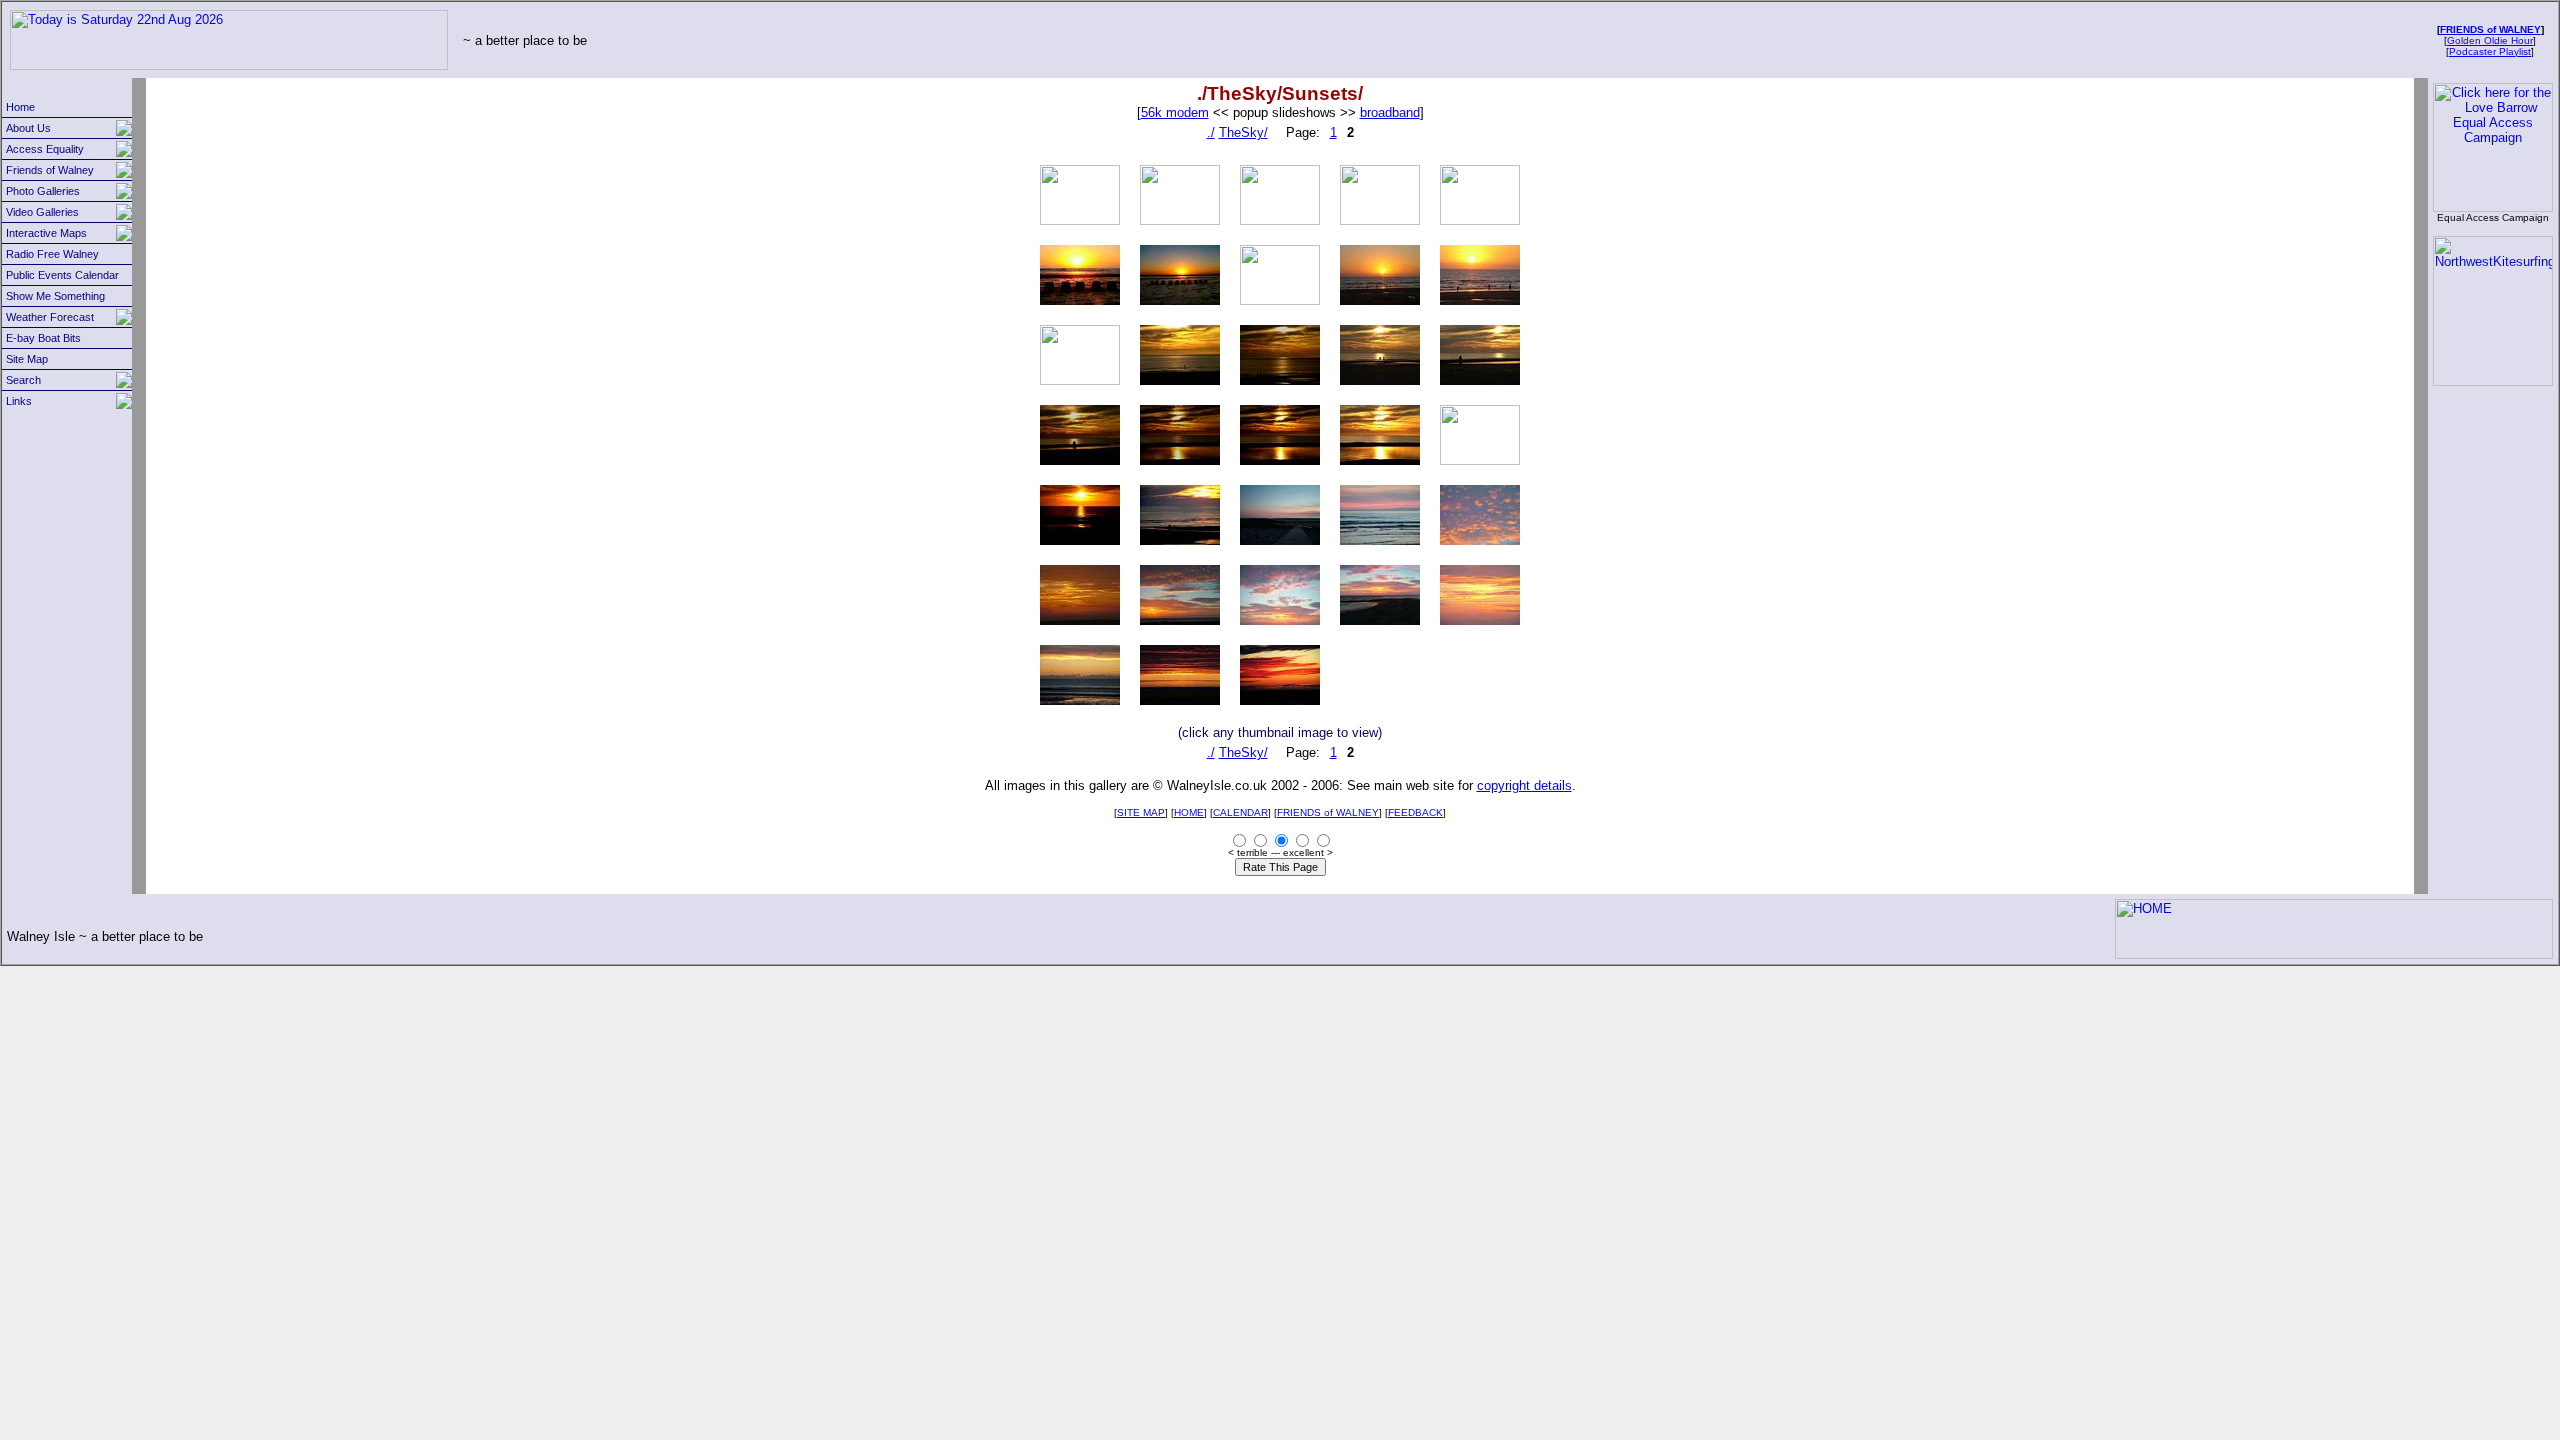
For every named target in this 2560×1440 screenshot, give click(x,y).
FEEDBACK (1415, 812)
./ (1211, 132)
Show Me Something (55, 296)
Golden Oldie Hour (2490, 40)
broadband (1390, 112)
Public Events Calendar (62, 275)
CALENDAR (1240, 812)
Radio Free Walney (52, 254)
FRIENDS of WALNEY (2490, 29)
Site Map (27, 359)
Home (20, 107)
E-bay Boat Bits (43, 338)
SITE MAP (1141, 812)
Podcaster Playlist (2490, 51)
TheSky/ (1243, 132)
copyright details (1524, 785)
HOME (1189, 812)
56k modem (1175, 112)
